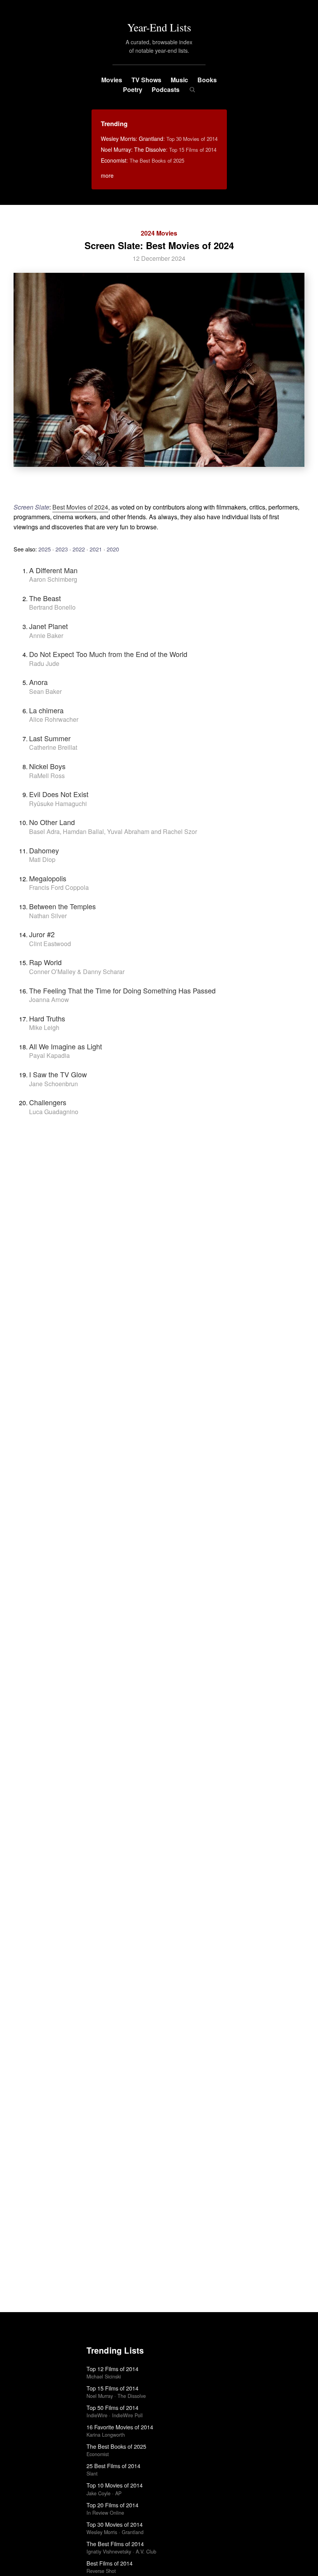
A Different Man (53, 570)
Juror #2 (42, 934)
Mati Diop (42, 859)
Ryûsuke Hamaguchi (58, 803)
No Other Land (52, 822)
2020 (113, 549)
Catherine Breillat (53, 747)
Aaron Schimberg (53, 579)
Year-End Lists (159, 27)
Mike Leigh (44, 1027)
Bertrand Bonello (52, 607)
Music (179, 80)
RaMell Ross (47, 776)
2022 (79, 549)
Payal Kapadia (49, 1055)
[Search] (192, 90)
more (107, 175)
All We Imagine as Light (66, 1046)
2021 (96, 549)
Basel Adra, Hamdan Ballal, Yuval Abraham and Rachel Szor (113, 831)
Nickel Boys (47, 766)
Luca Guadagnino (54, 1112)
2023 (62, 549)
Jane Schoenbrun (54, 1084)
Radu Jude (44, 663)
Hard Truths (47, 1018)
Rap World (45, 962)
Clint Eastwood (50, 944)
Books (207, 80)
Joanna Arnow (49, 999)
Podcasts (166, 89)
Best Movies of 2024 (80, 507)
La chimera (46, 710)
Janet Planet (48, 626)
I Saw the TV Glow (58, 1074)
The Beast (45, 598)
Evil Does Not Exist (59, 794)
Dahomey (44, 850)
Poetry (133, 89)
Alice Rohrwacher (54, 719)
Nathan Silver (48, 916)
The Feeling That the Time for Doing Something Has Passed (122, 990)
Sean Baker (45, 691)
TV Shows (146, 80)
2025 (45, 549)
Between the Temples (62, 906)
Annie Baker (46, 635)
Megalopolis (48, 878)
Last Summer (50, 738)
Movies (112, 80)
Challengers (48, 1102)
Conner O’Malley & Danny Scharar (77, 972)
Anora (38, 682)
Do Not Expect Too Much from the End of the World (108, 654)
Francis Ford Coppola (59, 887)
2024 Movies (159, 233)
